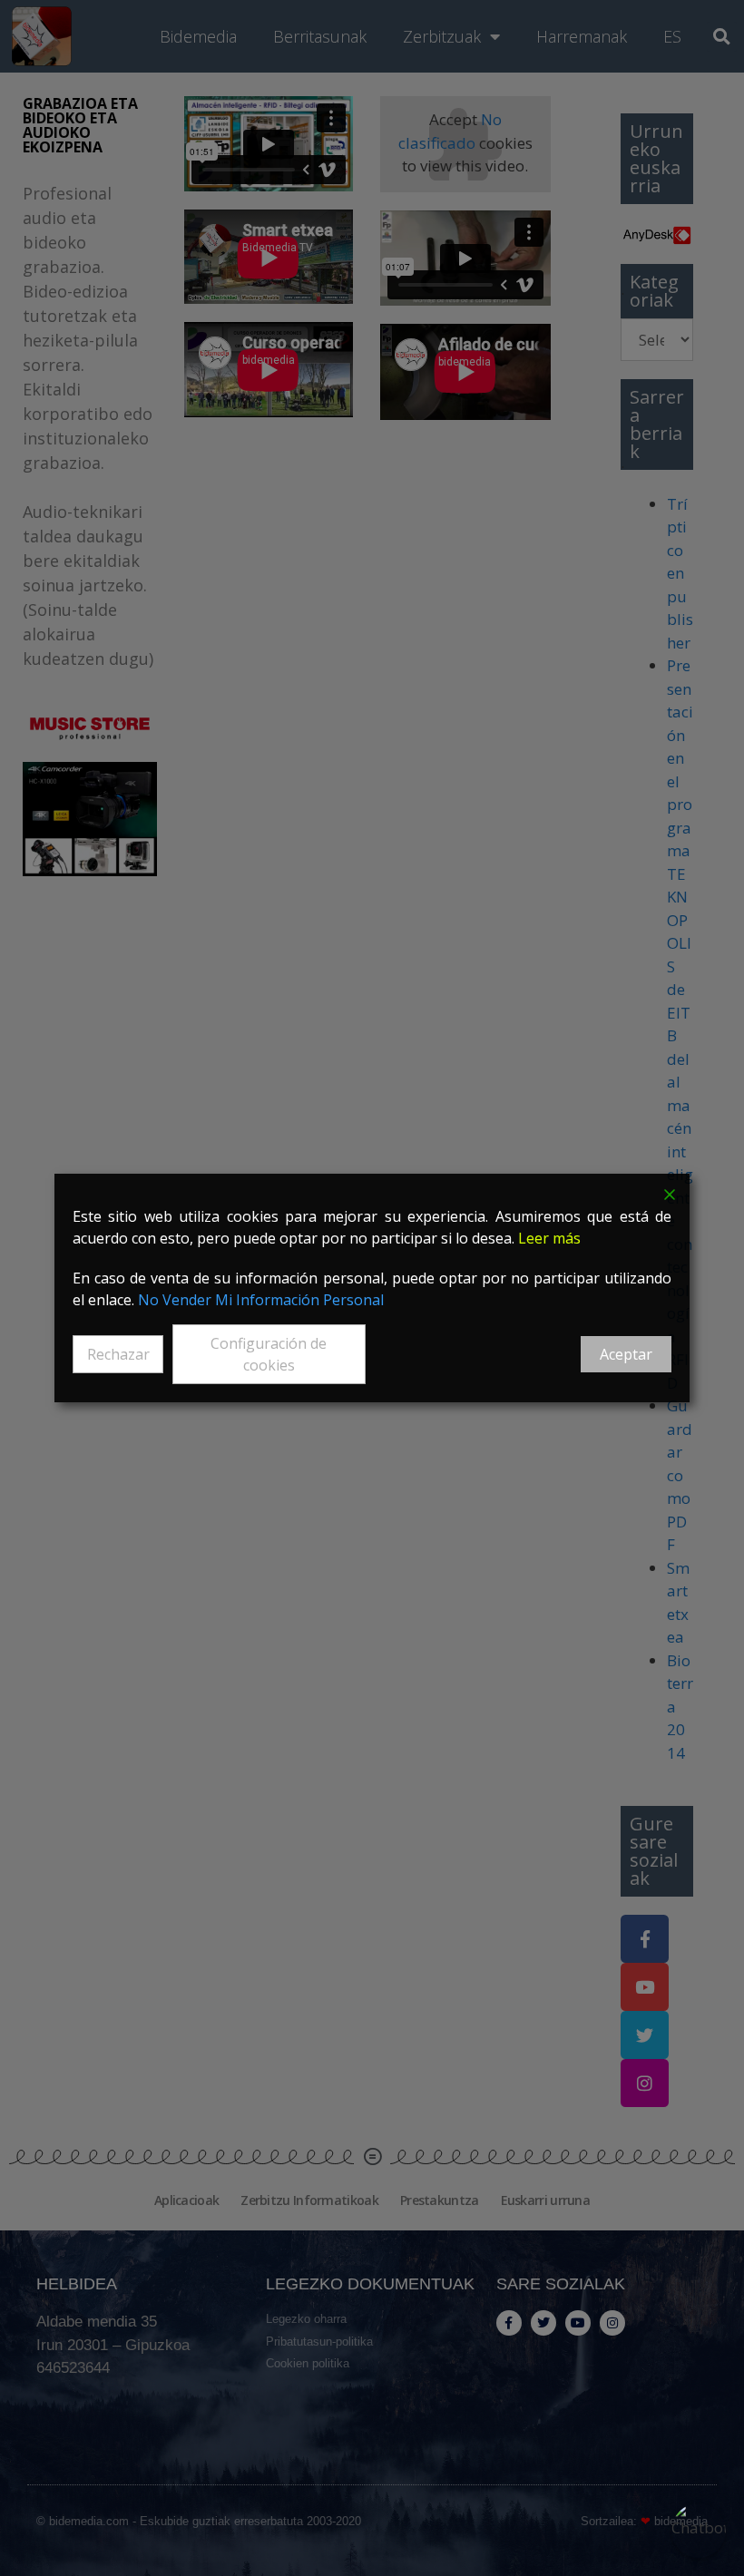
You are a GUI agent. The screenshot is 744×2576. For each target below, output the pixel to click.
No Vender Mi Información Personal (261, 1300)
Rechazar (118, 1354)
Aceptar (626, 1354)
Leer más (549, 1238)
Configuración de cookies (269, 1354)
